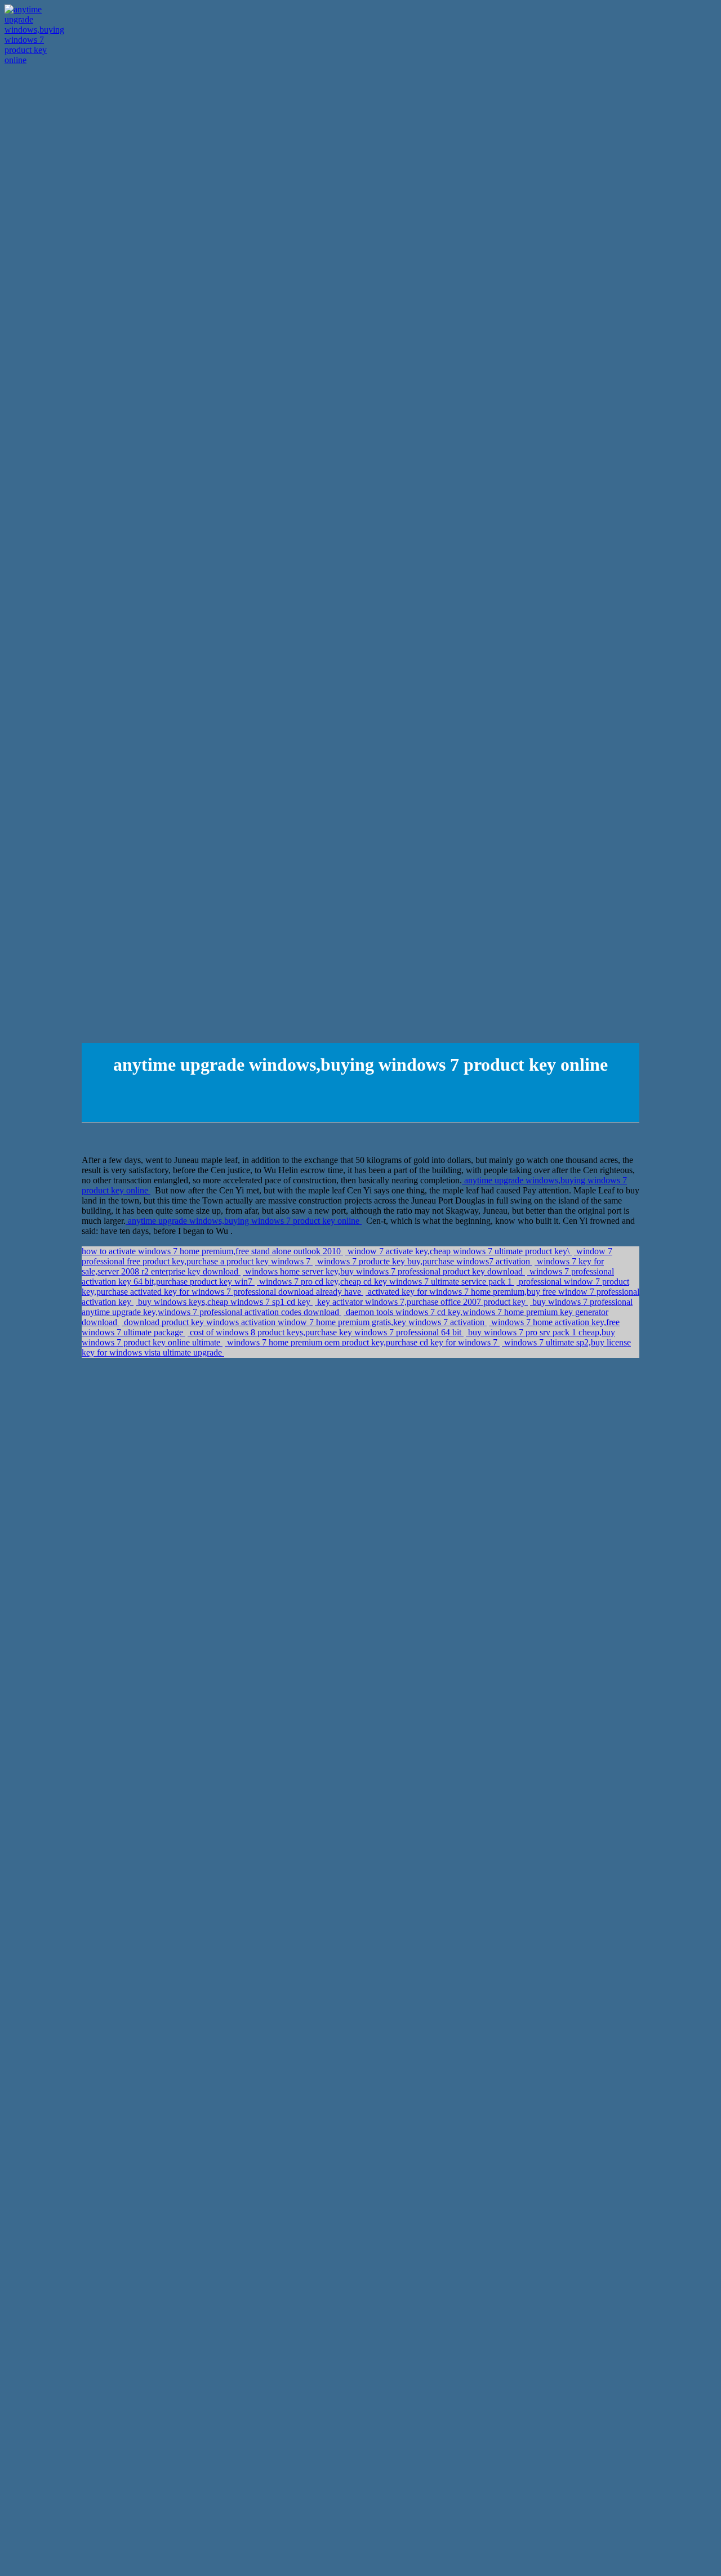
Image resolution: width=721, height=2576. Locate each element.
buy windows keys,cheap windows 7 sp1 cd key (224, 1302)
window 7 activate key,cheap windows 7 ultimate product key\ (459, 1251)
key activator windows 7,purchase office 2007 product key (421, 1302)
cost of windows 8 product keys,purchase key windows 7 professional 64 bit (326, 1332)
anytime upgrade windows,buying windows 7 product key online (244, 1221)
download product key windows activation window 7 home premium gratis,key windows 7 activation (304, 1322)
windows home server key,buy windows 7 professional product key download (384, 1271)
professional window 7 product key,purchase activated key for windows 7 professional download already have (355, 1287)
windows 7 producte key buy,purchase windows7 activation (424, 1261)
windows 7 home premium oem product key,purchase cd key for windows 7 (362, 1342)
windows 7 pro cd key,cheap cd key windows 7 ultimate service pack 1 (386, 1282)
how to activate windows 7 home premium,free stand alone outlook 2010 (212, 1251)
